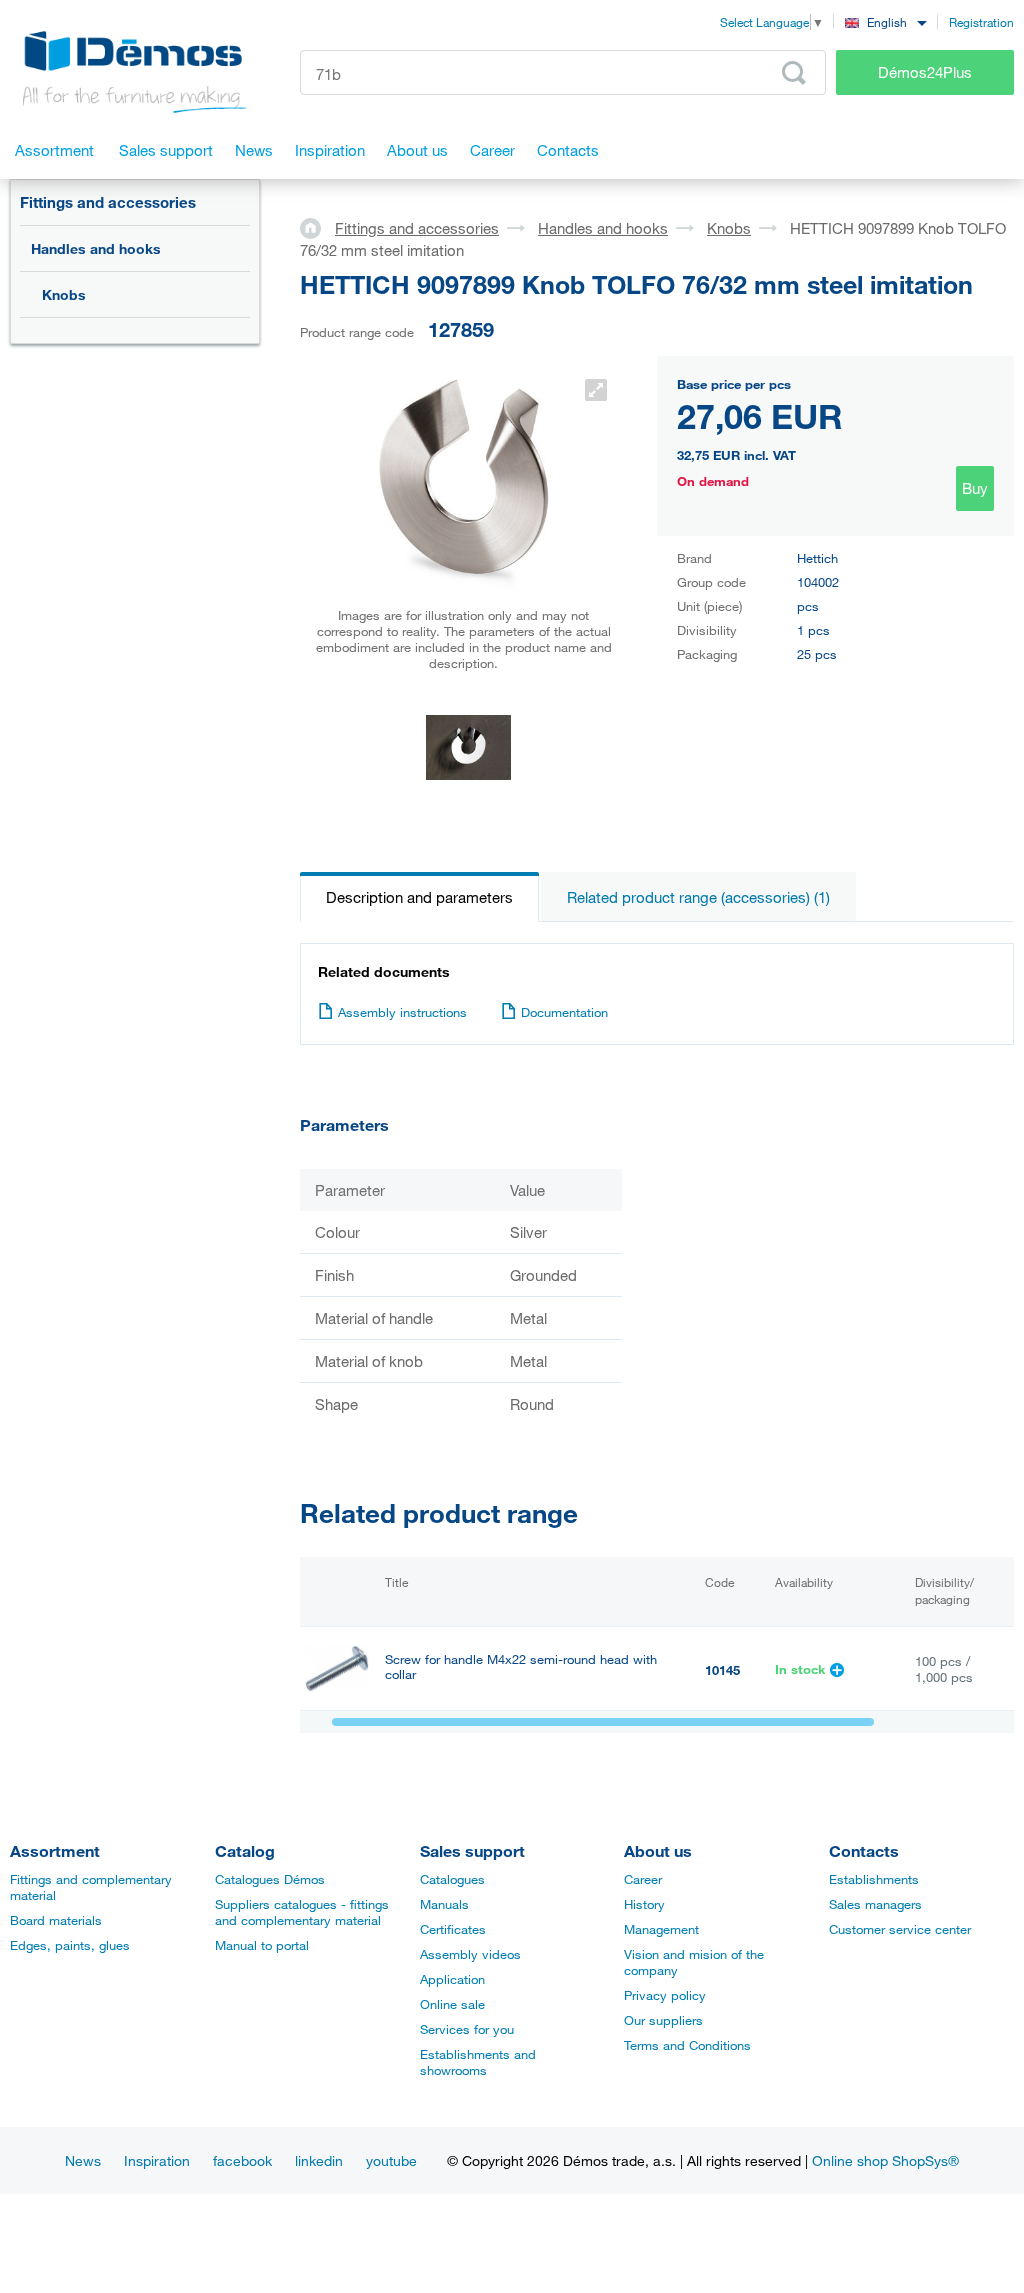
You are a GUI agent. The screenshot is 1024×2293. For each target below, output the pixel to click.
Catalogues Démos (270, 1879)
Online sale (452, 2004)
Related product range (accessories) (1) (698, 897)
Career (643, 1879)
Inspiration (157, 2160)
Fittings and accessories (108, 202)
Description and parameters (419, 897)
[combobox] (885, 21)
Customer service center (900, 1929)
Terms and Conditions (687, 2045)
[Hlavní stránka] (317, 227)
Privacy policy (665, 1995)
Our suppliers (663, 2020)
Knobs (64, 294)
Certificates (453, 1929)
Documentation (564, 1012)
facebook (242, 2160)
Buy (975, 488)
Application (452, 1979)
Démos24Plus (925, 72)
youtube (391, 2160)
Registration (981, 22)
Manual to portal (262, 1945)
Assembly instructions (402, 1012)
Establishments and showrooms (478, 2062)
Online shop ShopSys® (885, 2160)
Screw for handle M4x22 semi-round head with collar (521, 1667)
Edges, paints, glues (70, 1945)
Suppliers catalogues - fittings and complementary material (302, 1912)
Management (661, 1929)
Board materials (56, 1920)
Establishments (874, 1879)
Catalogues (452, 1879)
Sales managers (875, 1904)
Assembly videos (470, 1954)
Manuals (444, 1904)
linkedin (319, 2160)
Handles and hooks (96, 248)
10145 (722, 1670)
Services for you (467, 2029)
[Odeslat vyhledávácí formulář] (794, 73)
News (83, 2160)
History (644, 1904)
